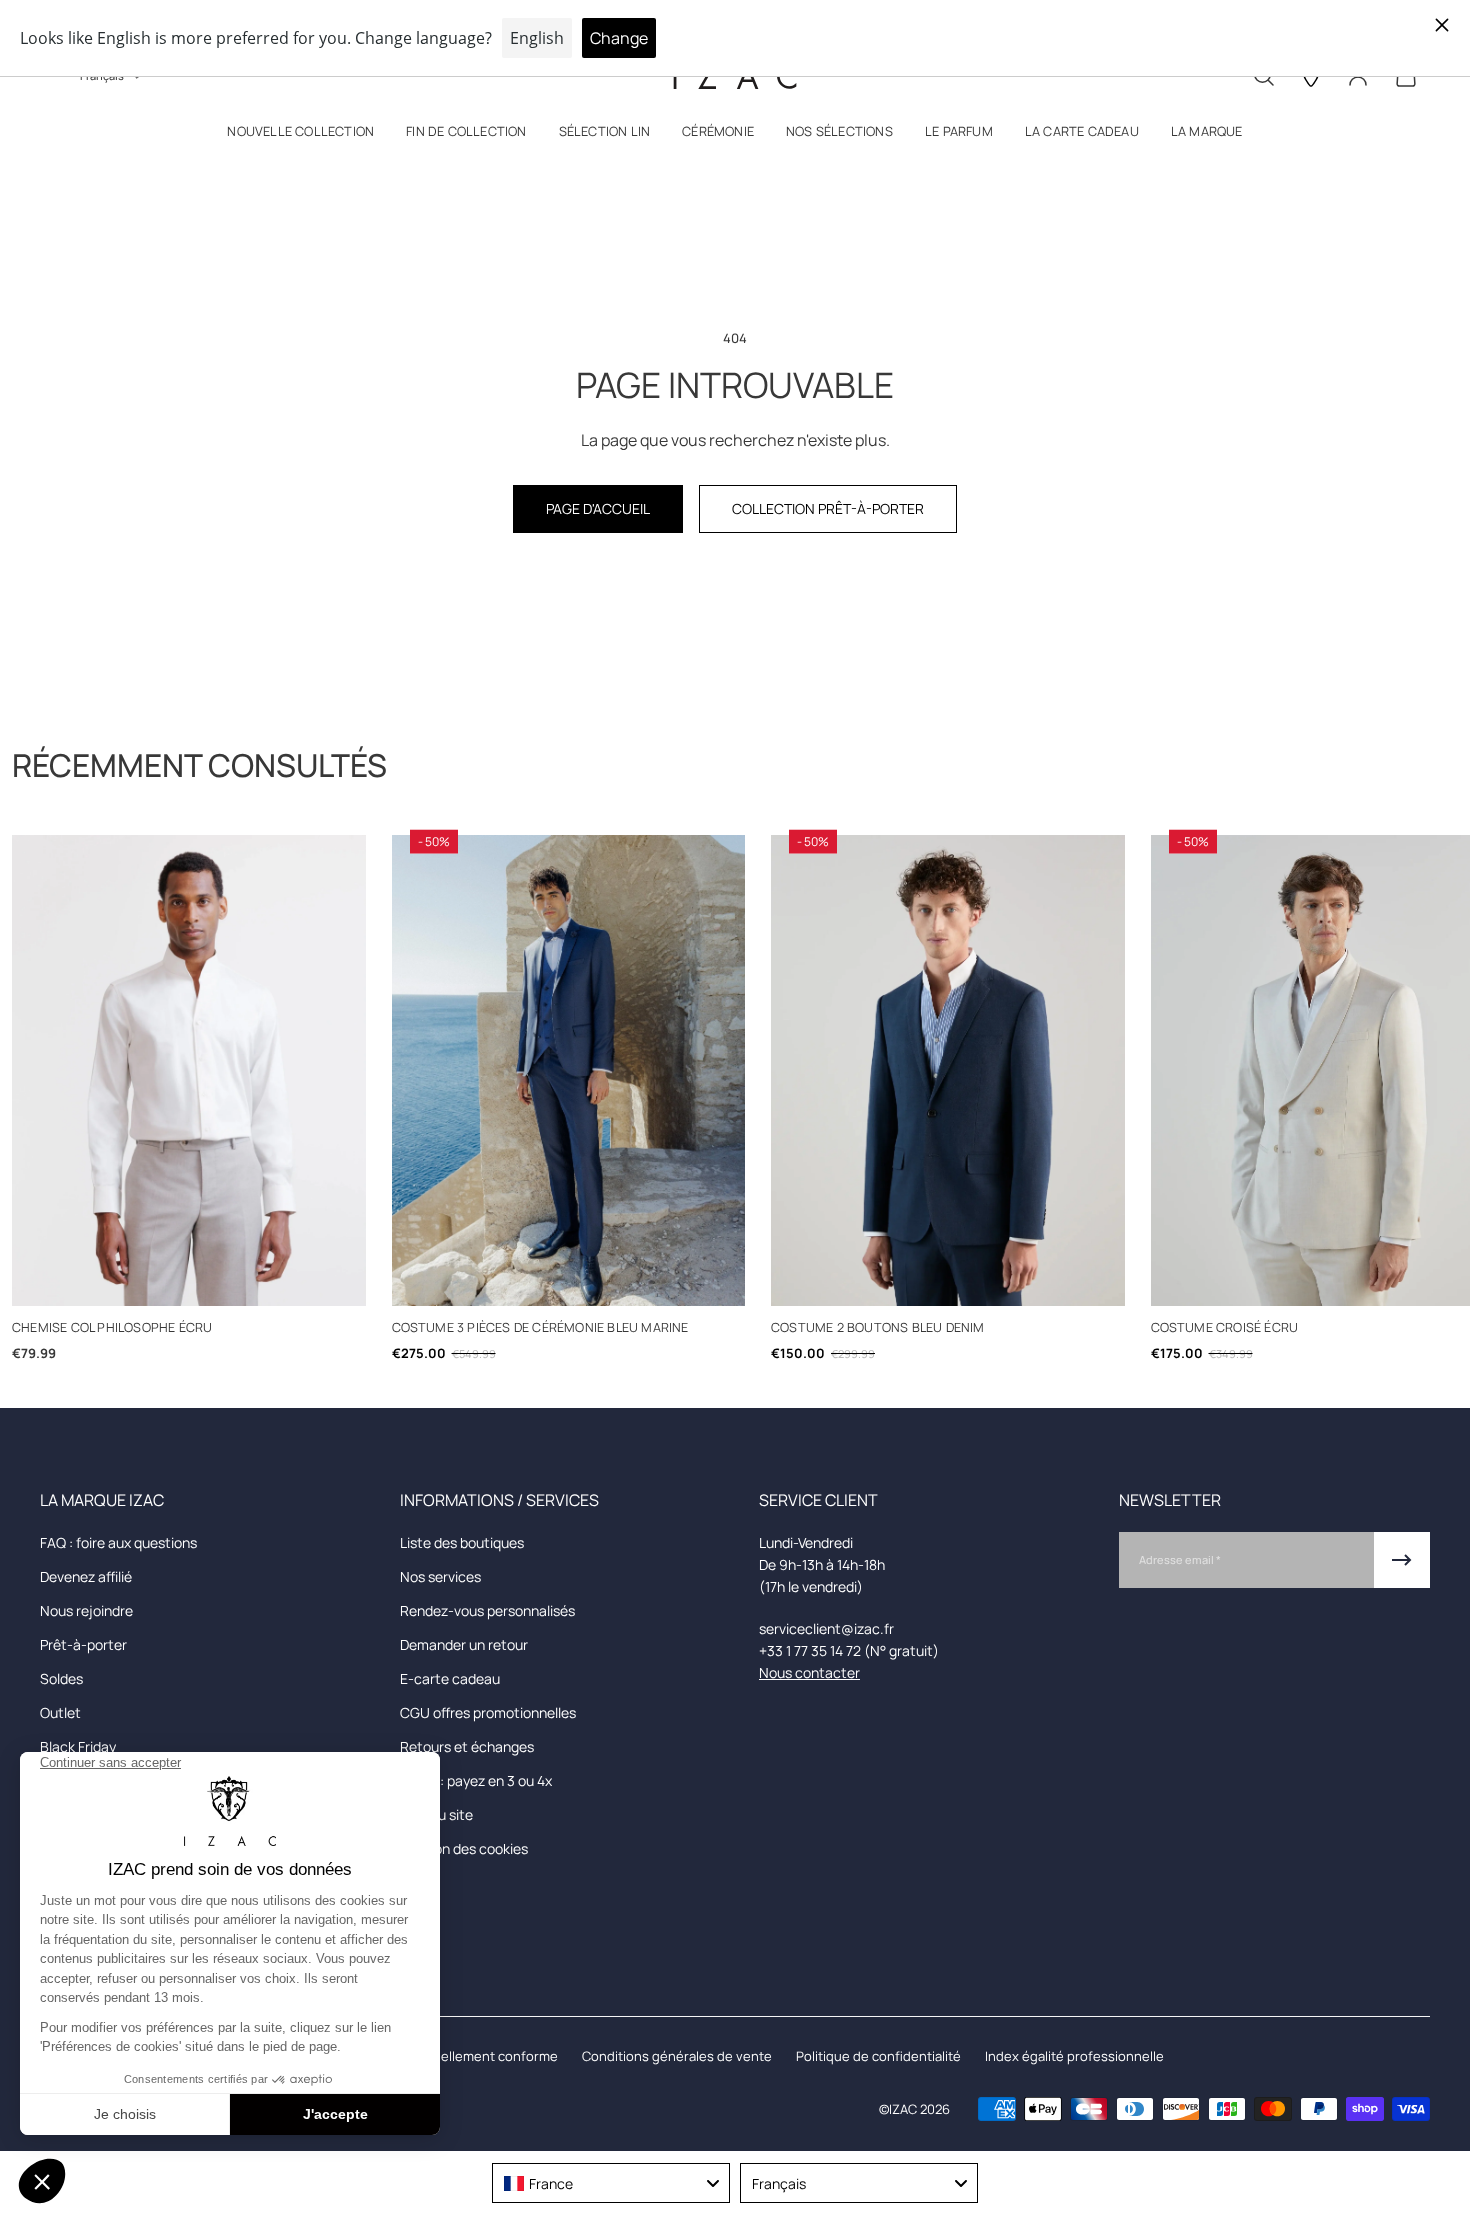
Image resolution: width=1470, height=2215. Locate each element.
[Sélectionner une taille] (188, 1280)
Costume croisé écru (1225, 1327)
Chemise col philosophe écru (112, 1327)
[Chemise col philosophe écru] (189, 1070)
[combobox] (611, 2183)
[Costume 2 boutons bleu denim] (948, 1070)
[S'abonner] (1402, 1560)
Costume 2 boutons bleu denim (878, 1327)
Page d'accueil (598, 508)
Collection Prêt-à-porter (828, 508)
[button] (300, 135)
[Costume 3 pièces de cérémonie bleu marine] (569, 1070)
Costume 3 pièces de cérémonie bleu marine (540, 1327)
